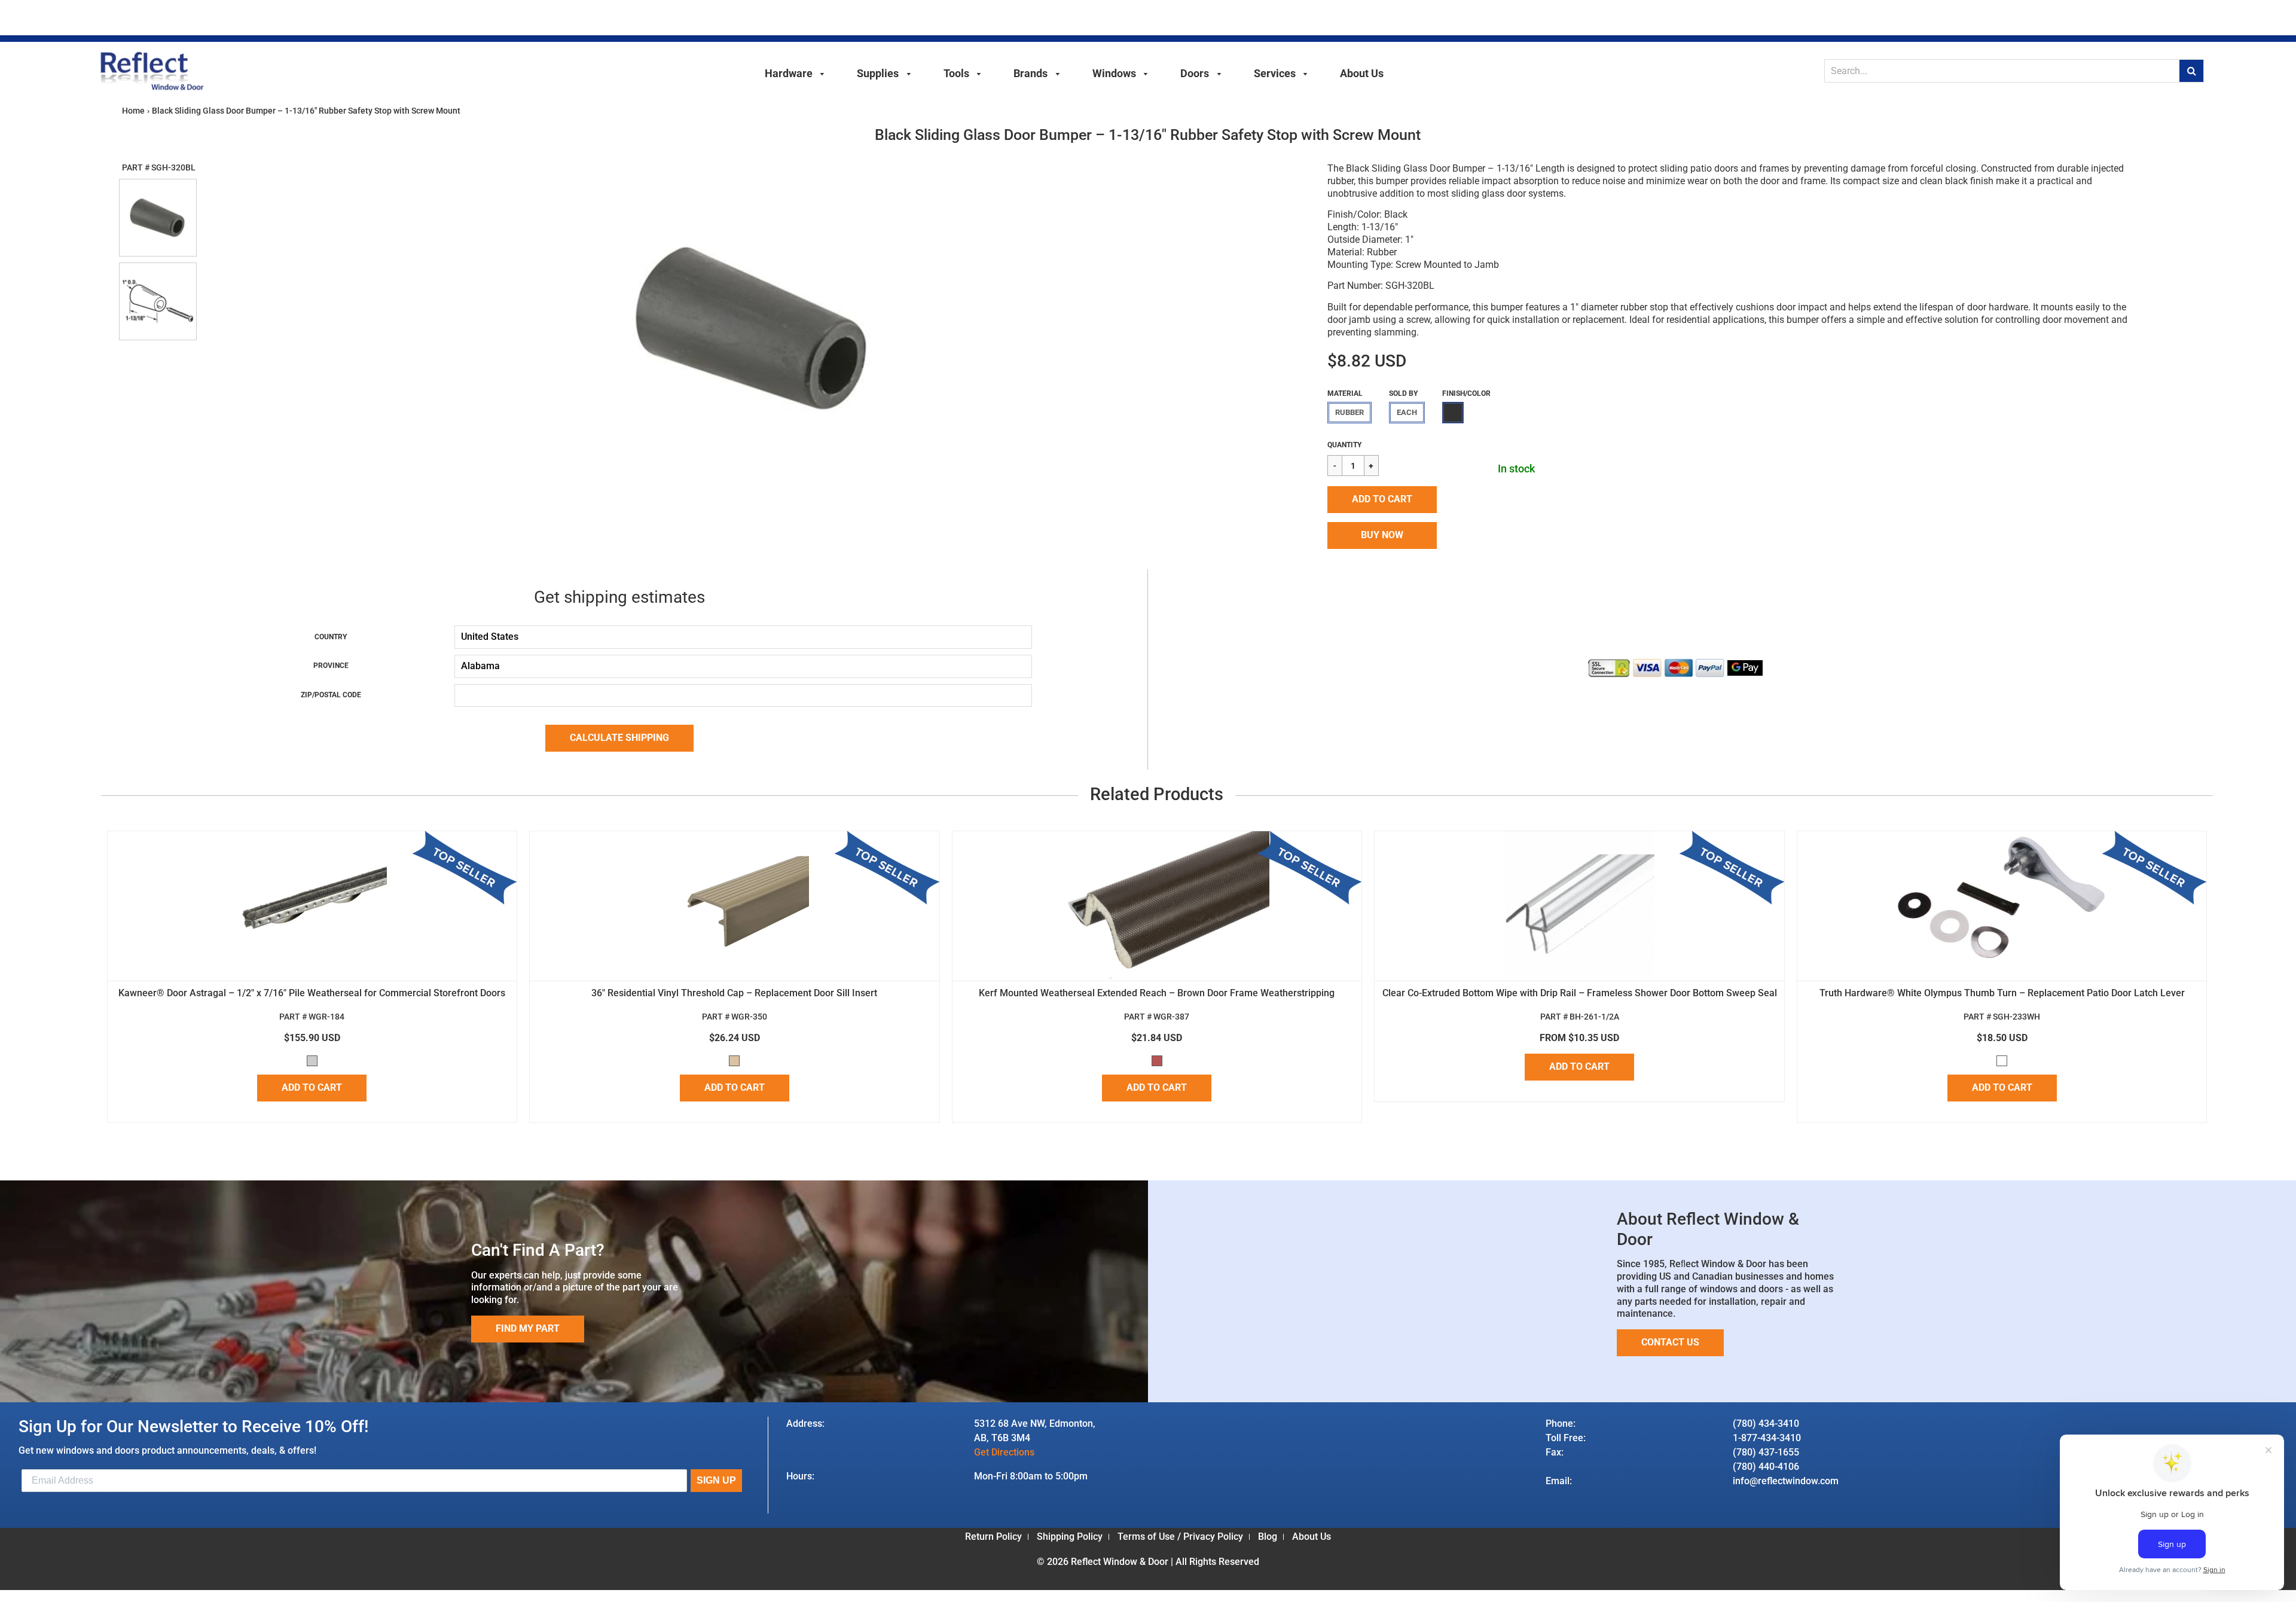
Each (1407, 412)
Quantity (1344, 445)
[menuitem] (795, 72)
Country (331, 637)
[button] (1382, 500)
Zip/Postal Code (331, 695)
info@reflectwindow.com (1786, 1481)
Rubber (1349, 412)
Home (133, 111)
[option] (753, 328)
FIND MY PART (528, 1328)
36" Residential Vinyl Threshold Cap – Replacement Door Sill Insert (734, 993)
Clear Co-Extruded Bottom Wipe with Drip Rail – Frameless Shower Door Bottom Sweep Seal (1580, 993)
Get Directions (1004, 1452)
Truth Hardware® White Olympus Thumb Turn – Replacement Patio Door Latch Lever (2002, 993)
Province (331, 666)
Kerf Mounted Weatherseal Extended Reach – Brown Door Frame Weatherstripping (1157, 993)
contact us (1670, 1342)
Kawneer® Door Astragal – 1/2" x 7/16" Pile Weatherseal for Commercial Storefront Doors (312, 993)
